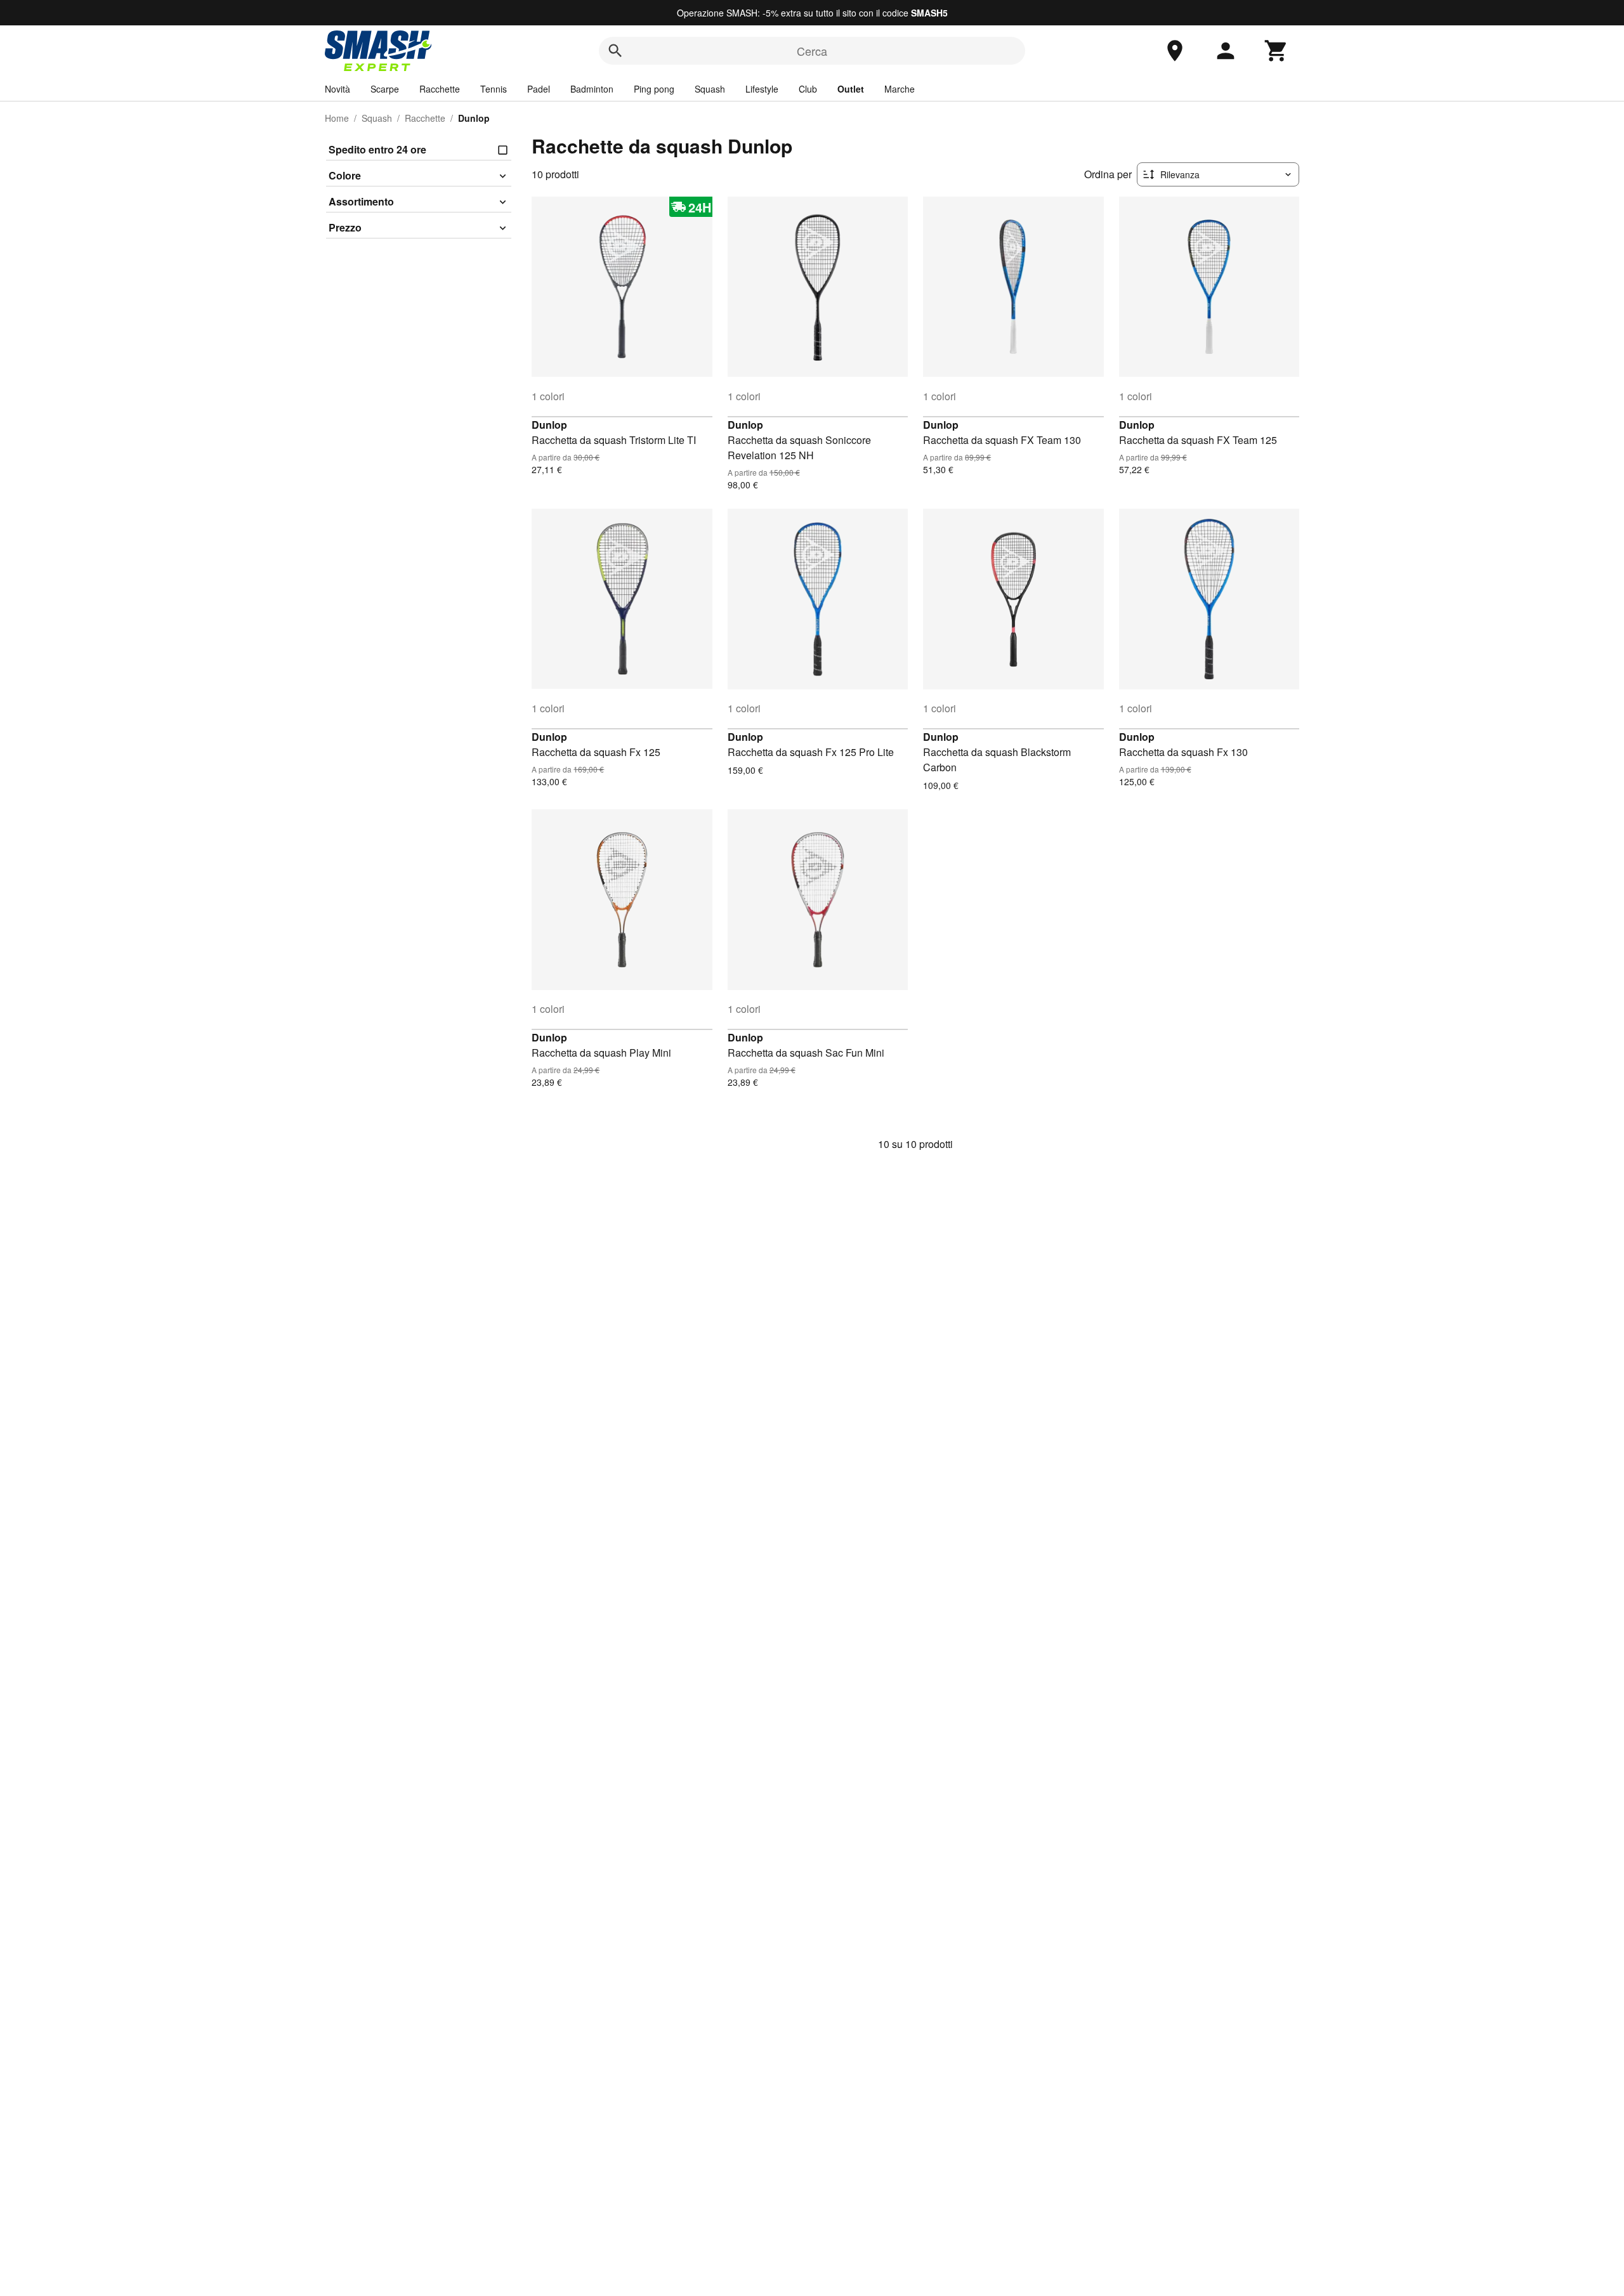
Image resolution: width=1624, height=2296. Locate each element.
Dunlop (549, 425)
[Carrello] (1276, 51)
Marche (900, 89)
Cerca (812, 51)
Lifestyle (762, 89)
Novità (337, 89)
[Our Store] (1175, 51)
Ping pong (654, 89)
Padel (539, 89)
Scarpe (385, 89)
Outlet (851, 89)
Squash (710, 89)
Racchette (440, 89)
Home (337, 118)
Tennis (494, 89)
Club (808, 89)
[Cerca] (615, 51)
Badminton (592, 89)
